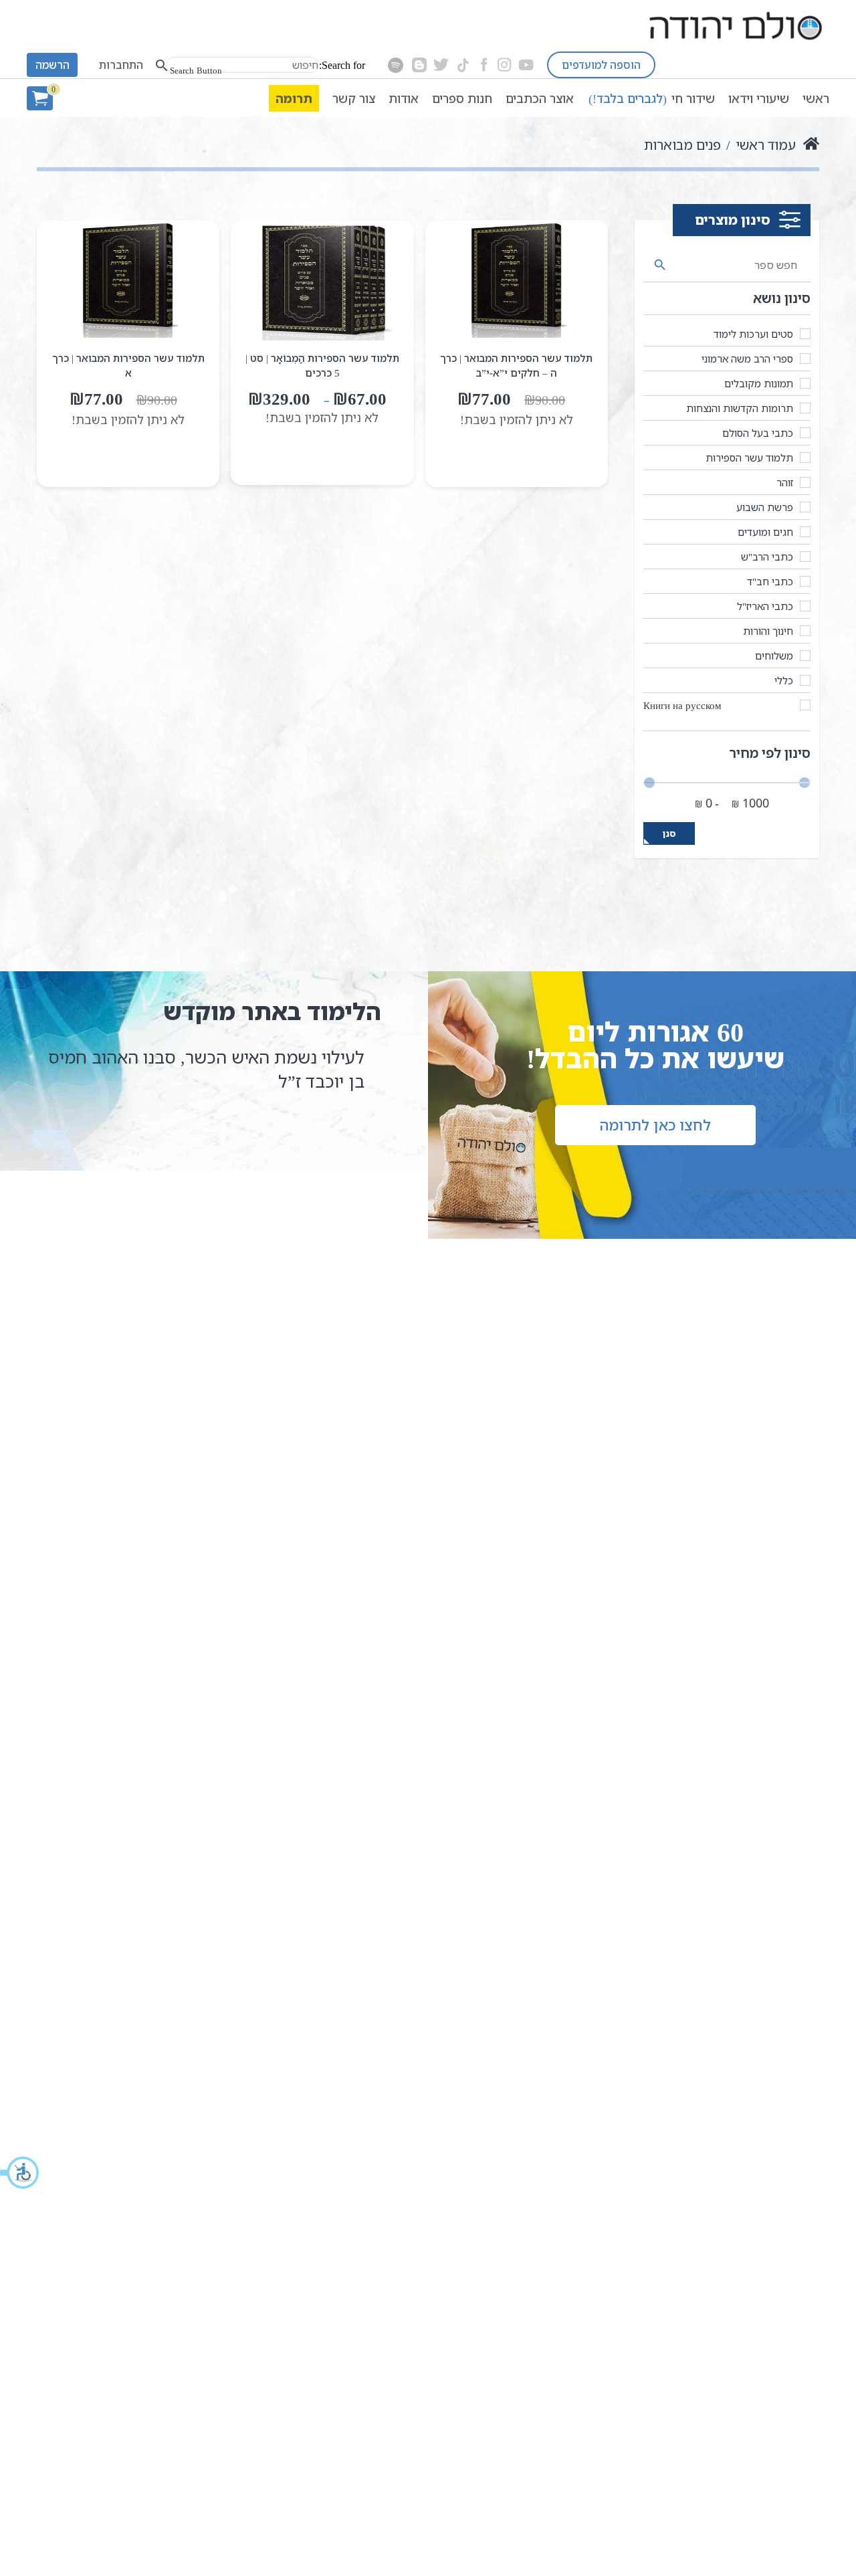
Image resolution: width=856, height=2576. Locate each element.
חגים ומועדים (765, 532)
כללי (784, 680)
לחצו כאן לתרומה (655, 1125)
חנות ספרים (462, 98)
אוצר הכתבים (540, 98)
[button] (20, 2173)
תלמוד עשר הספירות (749, 458)
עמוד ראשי (766, 145)
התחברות (121, 65)
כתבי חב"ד (770, 581)
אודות (404, 98)
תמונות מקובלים (759, 383)
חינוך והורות (768, 631)
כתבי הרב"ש (767, 557)
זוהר (785, 482)
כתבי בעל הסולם (758, 433)
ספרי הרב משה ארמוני (747, 359)
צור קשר (354, 98)
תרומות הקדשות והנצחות (740, 408)
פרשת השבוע (765, 507)
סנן (669, 833)
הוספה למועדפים (601, 65)
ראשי (816, 98)
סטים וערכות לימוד (753, 334)
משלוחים (774, 656)
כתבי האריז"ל (765, 606)
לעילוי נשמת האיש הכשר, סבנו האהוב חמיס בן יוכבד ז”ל (206, 1069)
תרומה (294, 98)
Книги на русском (682, 705)
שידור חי (652, 98)
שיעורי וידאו (759, 98)
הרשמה (52, 65)
